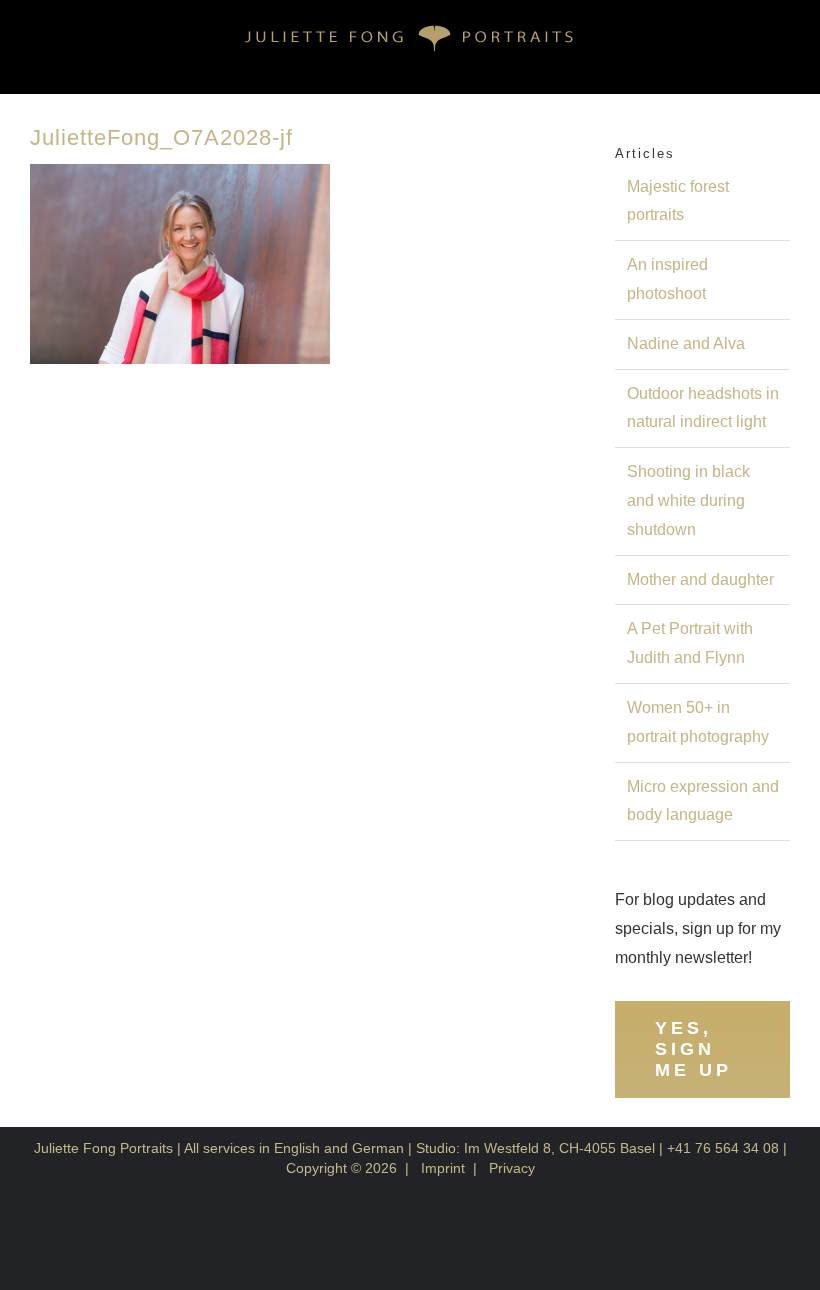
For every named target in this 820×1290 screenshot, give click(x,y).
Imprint (443, 1168)
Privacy (512, 1168)
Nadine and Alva (686, 343)
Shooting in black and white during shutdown (688, 500)
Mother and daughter (700, 579)
